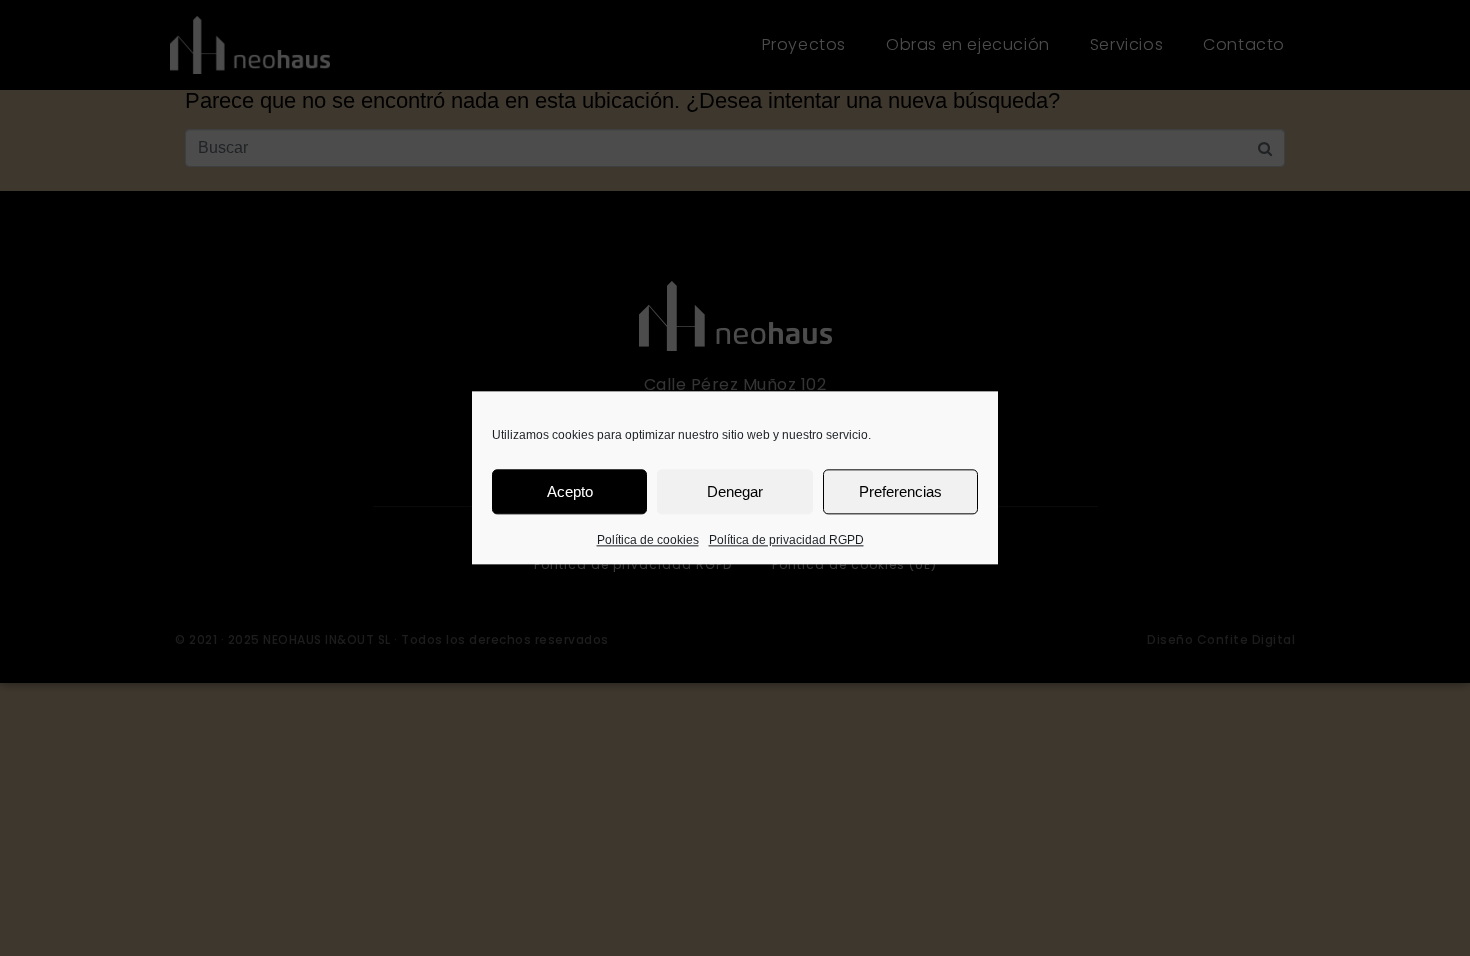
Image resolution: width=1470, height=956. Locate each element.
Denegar (735, 491)
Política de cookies (648, 540)
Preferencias (900, 491)
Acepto (570, 491)
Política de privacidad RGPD (786, 540)
